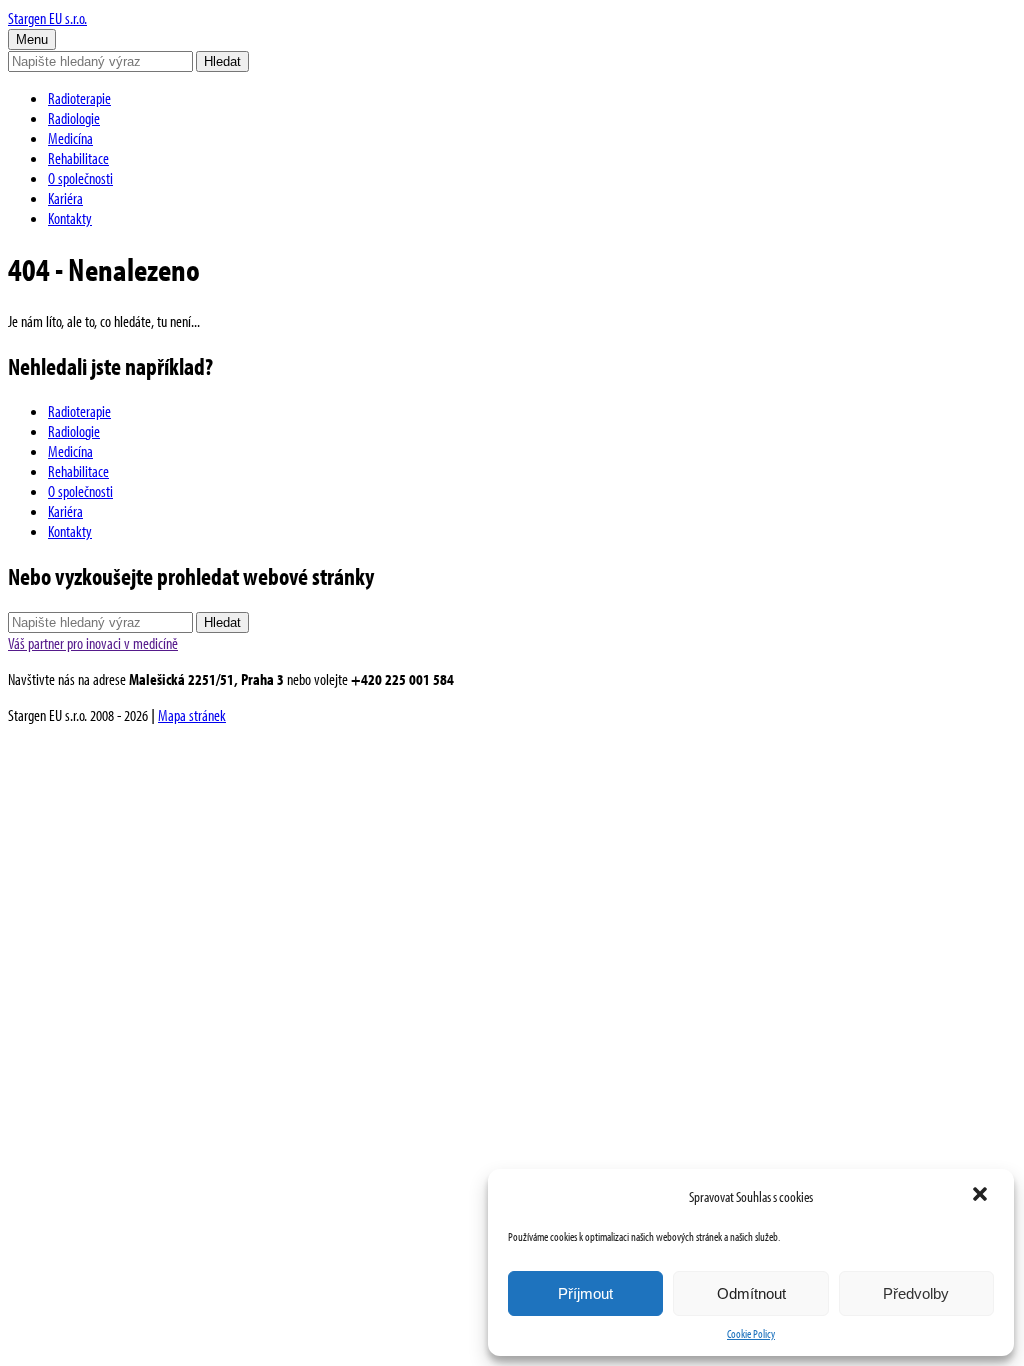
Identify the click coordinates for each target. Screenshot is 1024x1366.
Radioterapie (79, 98)
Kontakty (70, 218)
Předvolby (916, 1293)
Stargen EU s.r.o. (47, 18)
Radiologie (74, 118)
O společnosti (80, 178)
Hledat (222, 61)
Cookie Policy (751, 1333)
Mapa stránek (192, 715)
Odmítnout (751, 1293)
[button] (982, 1196)
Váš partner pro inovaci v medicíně (93, 643)
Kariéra (65, 198)
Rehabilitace (78, 158)
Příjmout (585, 1293)
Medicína (70, 138)
